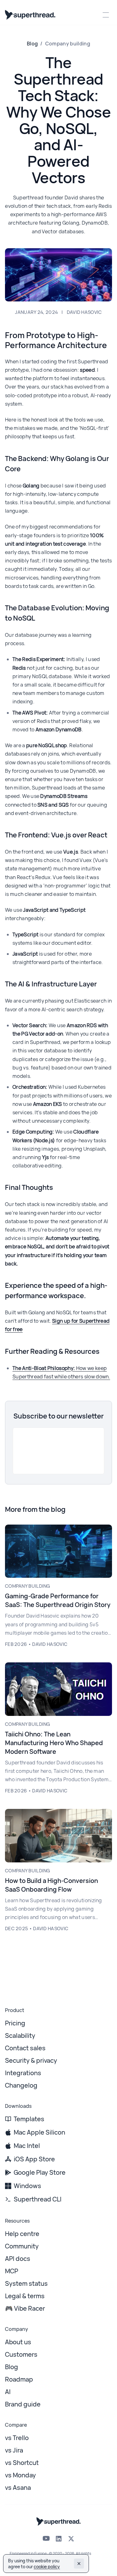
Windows (27, 2186)
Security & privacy (31, 2060)
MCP (12, 2271)
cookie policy (47, 2567)
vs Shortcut (22, 2463)
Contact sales (25, 2048)
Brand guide (23, 2404)
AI (8, 2392)
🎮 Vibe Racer (25, 2308)
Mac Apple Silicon (39, 2132)
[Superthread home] (30, 15)
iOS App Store (34, 2159)
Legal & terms (25, 2296)
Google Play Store (40, 2172)
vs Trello (17, 2438)
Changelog (21, 2085)
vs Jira (14, 2450)
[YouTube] (46, 2538)
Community (22, 2246)
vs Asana (18, 2487)
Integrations (23, 2073)
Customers (21, 2354)
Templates (29, 2119)
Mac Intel (27, 2146)
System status (26, 2283)
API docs (18, 2259)
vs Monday (20, 2475)
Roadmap (19, 2379)
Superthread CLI (38, 2199)
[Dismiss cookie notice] (79, 2564)
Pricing (15, 2023)
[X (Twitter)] (71, 2539)
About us (18, 2342)
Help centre (22, 2234)
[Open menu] (106, 15)
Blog (32, 44)
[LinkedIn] (59, 2539)
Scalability (20, 2036)
